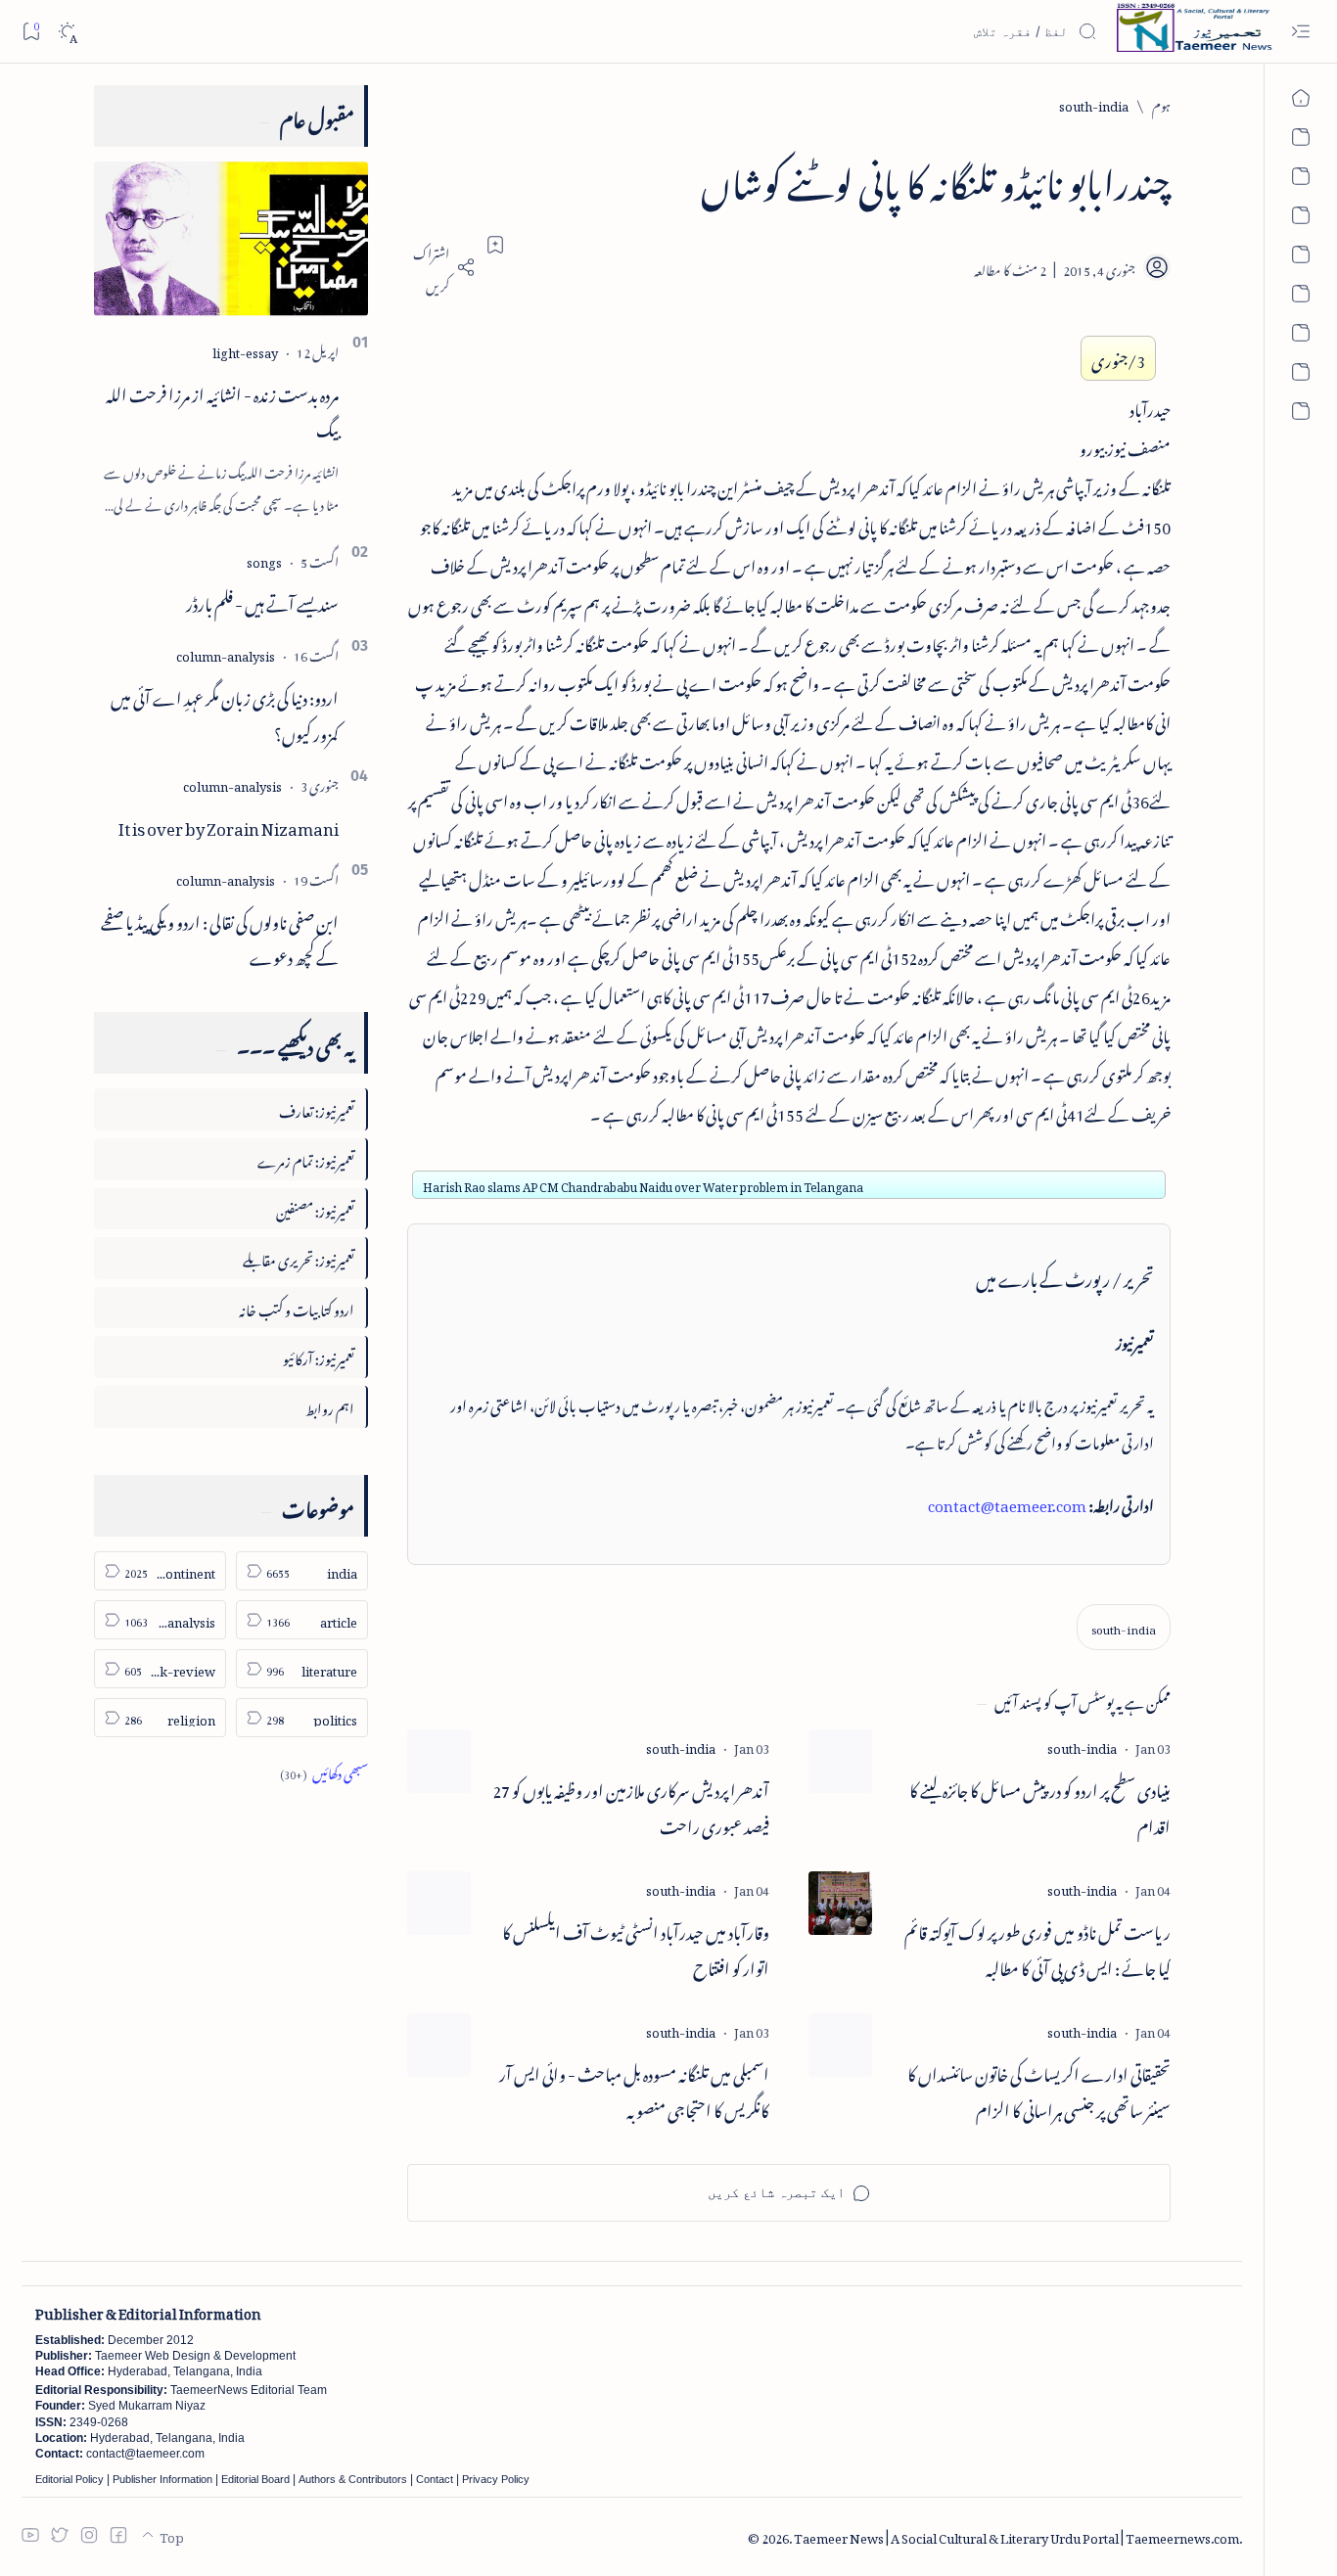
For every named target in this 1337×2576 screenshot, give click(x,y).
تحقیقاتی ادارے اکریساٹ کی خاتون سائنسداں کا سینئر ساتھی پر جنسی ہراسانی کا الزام (1039, 2090)
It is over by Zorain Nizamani (229, 825)
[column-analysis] (226, 653)
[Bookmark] (31, 31)
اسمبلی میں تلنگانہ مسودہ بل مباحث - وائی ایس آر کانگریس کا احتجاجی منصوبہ (634, 2090)
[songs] (264, 559)
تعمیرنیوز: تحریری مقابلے (299, 1257)
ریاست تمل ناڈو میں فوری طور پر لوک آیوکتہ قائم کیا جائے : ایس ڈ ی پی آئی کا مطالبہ (1037, 1948)
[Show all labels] (324, 1771)
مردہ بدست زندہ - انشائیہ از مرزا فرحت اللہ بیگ (222, 410)
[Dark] (67, 32)
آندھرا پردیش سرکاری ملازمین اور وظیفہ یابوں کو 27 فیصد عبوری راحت (631, 1806)
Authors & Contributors (353, 2479)
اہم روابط (330, 1406)
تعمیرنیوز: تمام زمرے (306, 1158)
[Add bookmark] (495, 245)
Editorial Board (255, 2479)
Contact (435, 2479)
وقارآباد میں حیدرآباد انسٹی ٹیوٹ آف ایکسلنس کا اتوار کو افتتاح (636, 1948)
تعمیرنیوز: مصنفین (315, 1208)
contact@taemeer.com (1007, 1502)
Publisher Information (162, 2479)
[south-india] (1124, 1627)
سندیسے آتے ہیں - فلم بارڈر (262, 601)
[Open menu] (1300, 32)
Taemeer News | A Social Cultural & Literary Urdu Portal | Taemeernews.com (1016, 2535)
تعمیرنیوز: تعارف (317, 1108)
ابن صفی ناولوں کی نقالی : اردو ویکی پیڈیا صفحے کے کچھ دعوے (220, 937)
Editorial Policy (69, 2479)
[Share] (441, 267)
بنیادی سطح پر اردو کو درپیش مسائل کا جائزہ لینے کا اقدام (1040, 1806)
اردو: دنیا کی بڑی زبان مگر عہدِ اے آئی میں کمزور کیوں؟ (225, 713)
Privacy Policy (496, 2479)
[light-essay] (245, 350)
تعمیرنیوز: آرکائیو (319, 1356)
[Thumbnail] (840, 1761)
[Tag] (1082, 1746)
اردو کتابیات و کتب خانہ (297, 1307)
